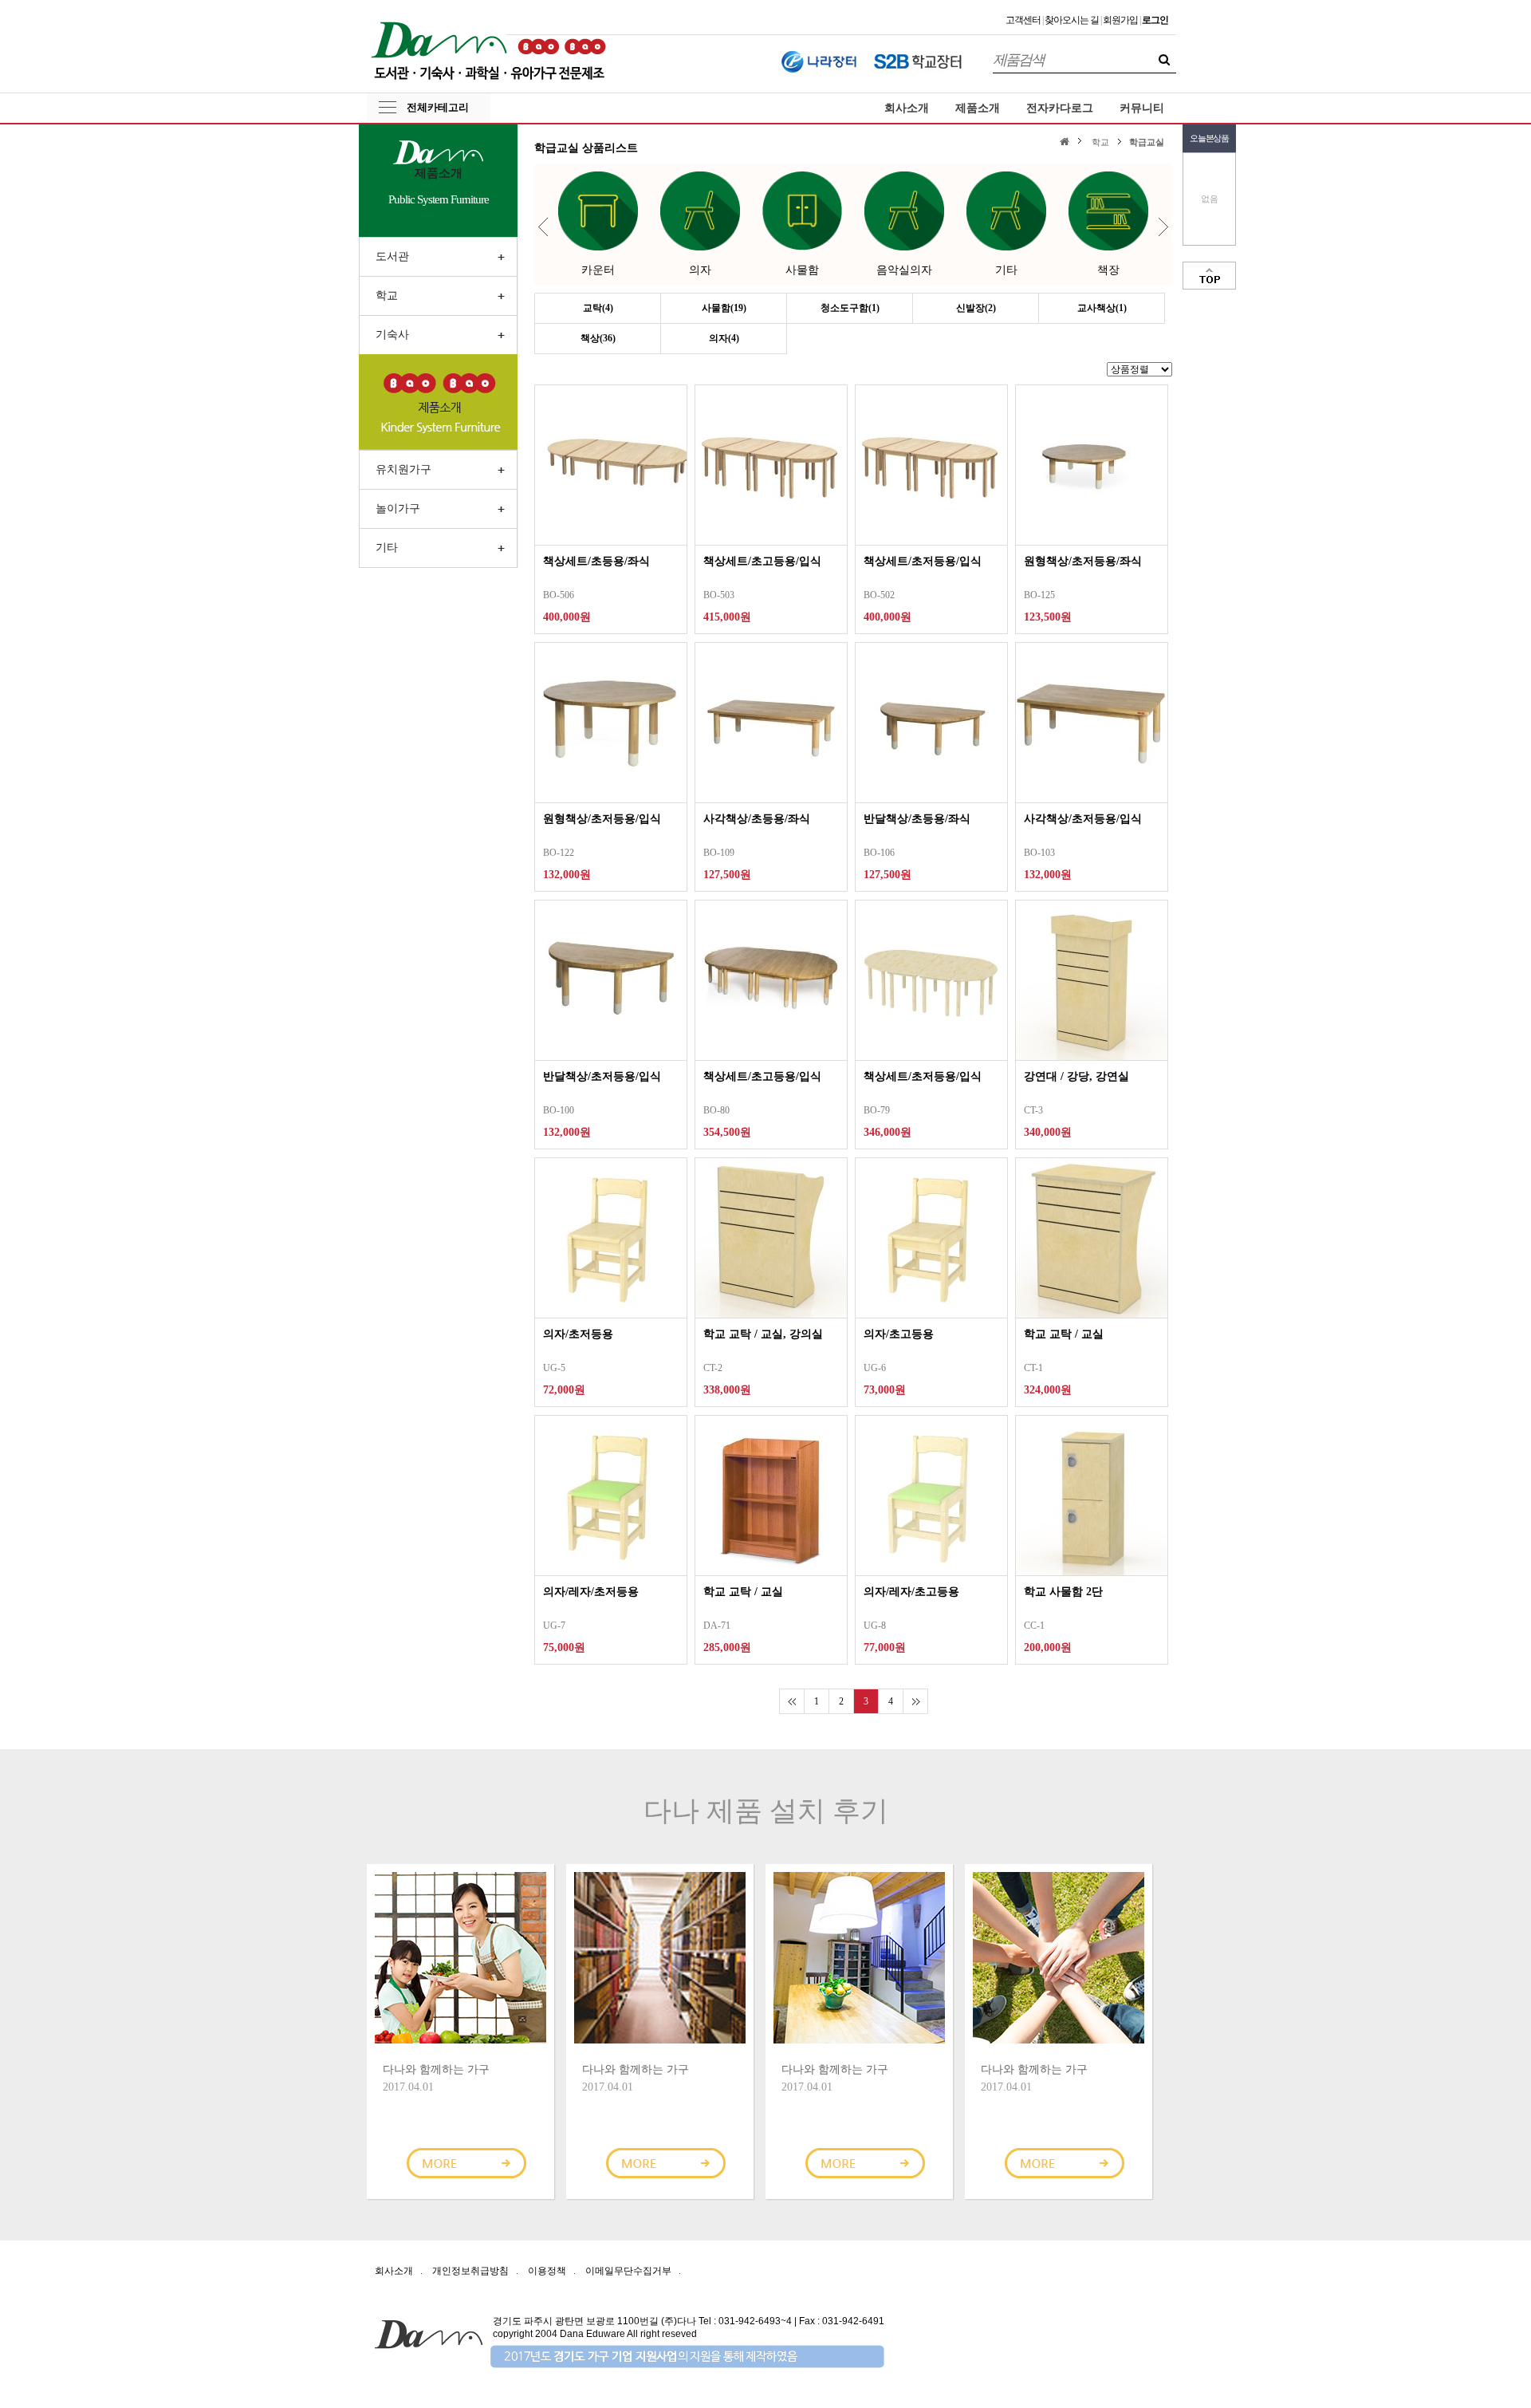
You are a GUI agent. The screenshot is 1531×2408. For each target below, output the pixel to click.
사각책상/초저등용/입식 (1083, 819)
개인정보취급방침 (470, 2271)
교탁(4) (598, 308)
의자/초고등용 (899, 1334)
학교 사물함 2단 (1063, 1592)
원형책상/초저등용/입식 (602, 819)
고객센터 (1023, 20)
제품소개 (978, 108)
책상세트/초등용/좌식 (596, 561)
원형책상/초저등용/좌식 (1083, 561)
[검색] (1164, 60)
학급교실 (1147, 142)
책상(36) (598, 338)
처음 (791, 1701)
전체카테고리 (438, 107)
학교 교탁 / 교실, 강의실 (763, 1334)
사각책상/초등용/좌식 (757, 819)
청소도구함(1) (850, 308)
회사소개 (907, 108)
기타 (1006, 270)
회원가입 (1120, 20)
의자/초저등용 (578, 1334)
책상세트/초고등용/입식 (762, 561)
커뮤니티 (1142, 108)
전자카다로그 (1060, 108)
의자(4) (724, 338)
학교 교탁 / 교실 (1064, 1334)
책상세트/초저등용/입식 (923, 561)
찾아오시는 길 (1072, 20)
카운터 (598, 270)
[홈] (1067, 141)
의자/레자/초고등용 (911, 1592)
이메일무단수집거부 (628, 2271)
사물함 (802, 270)
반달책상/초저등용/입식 (602, 1076)
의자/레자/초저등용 (591, 1592)
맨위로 (1209, 276)
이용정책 (547, 2271)
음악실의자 (904, 270)
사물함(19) (724, 308)
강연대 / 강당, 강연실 (1076, 1076)
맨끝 (915, 1701)
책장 (1108, 270)
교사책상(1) (1102, 308)
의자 (700, 270)
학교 (1100, 142)
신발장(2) (976, 308)
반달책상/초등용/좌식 (917, 819)
